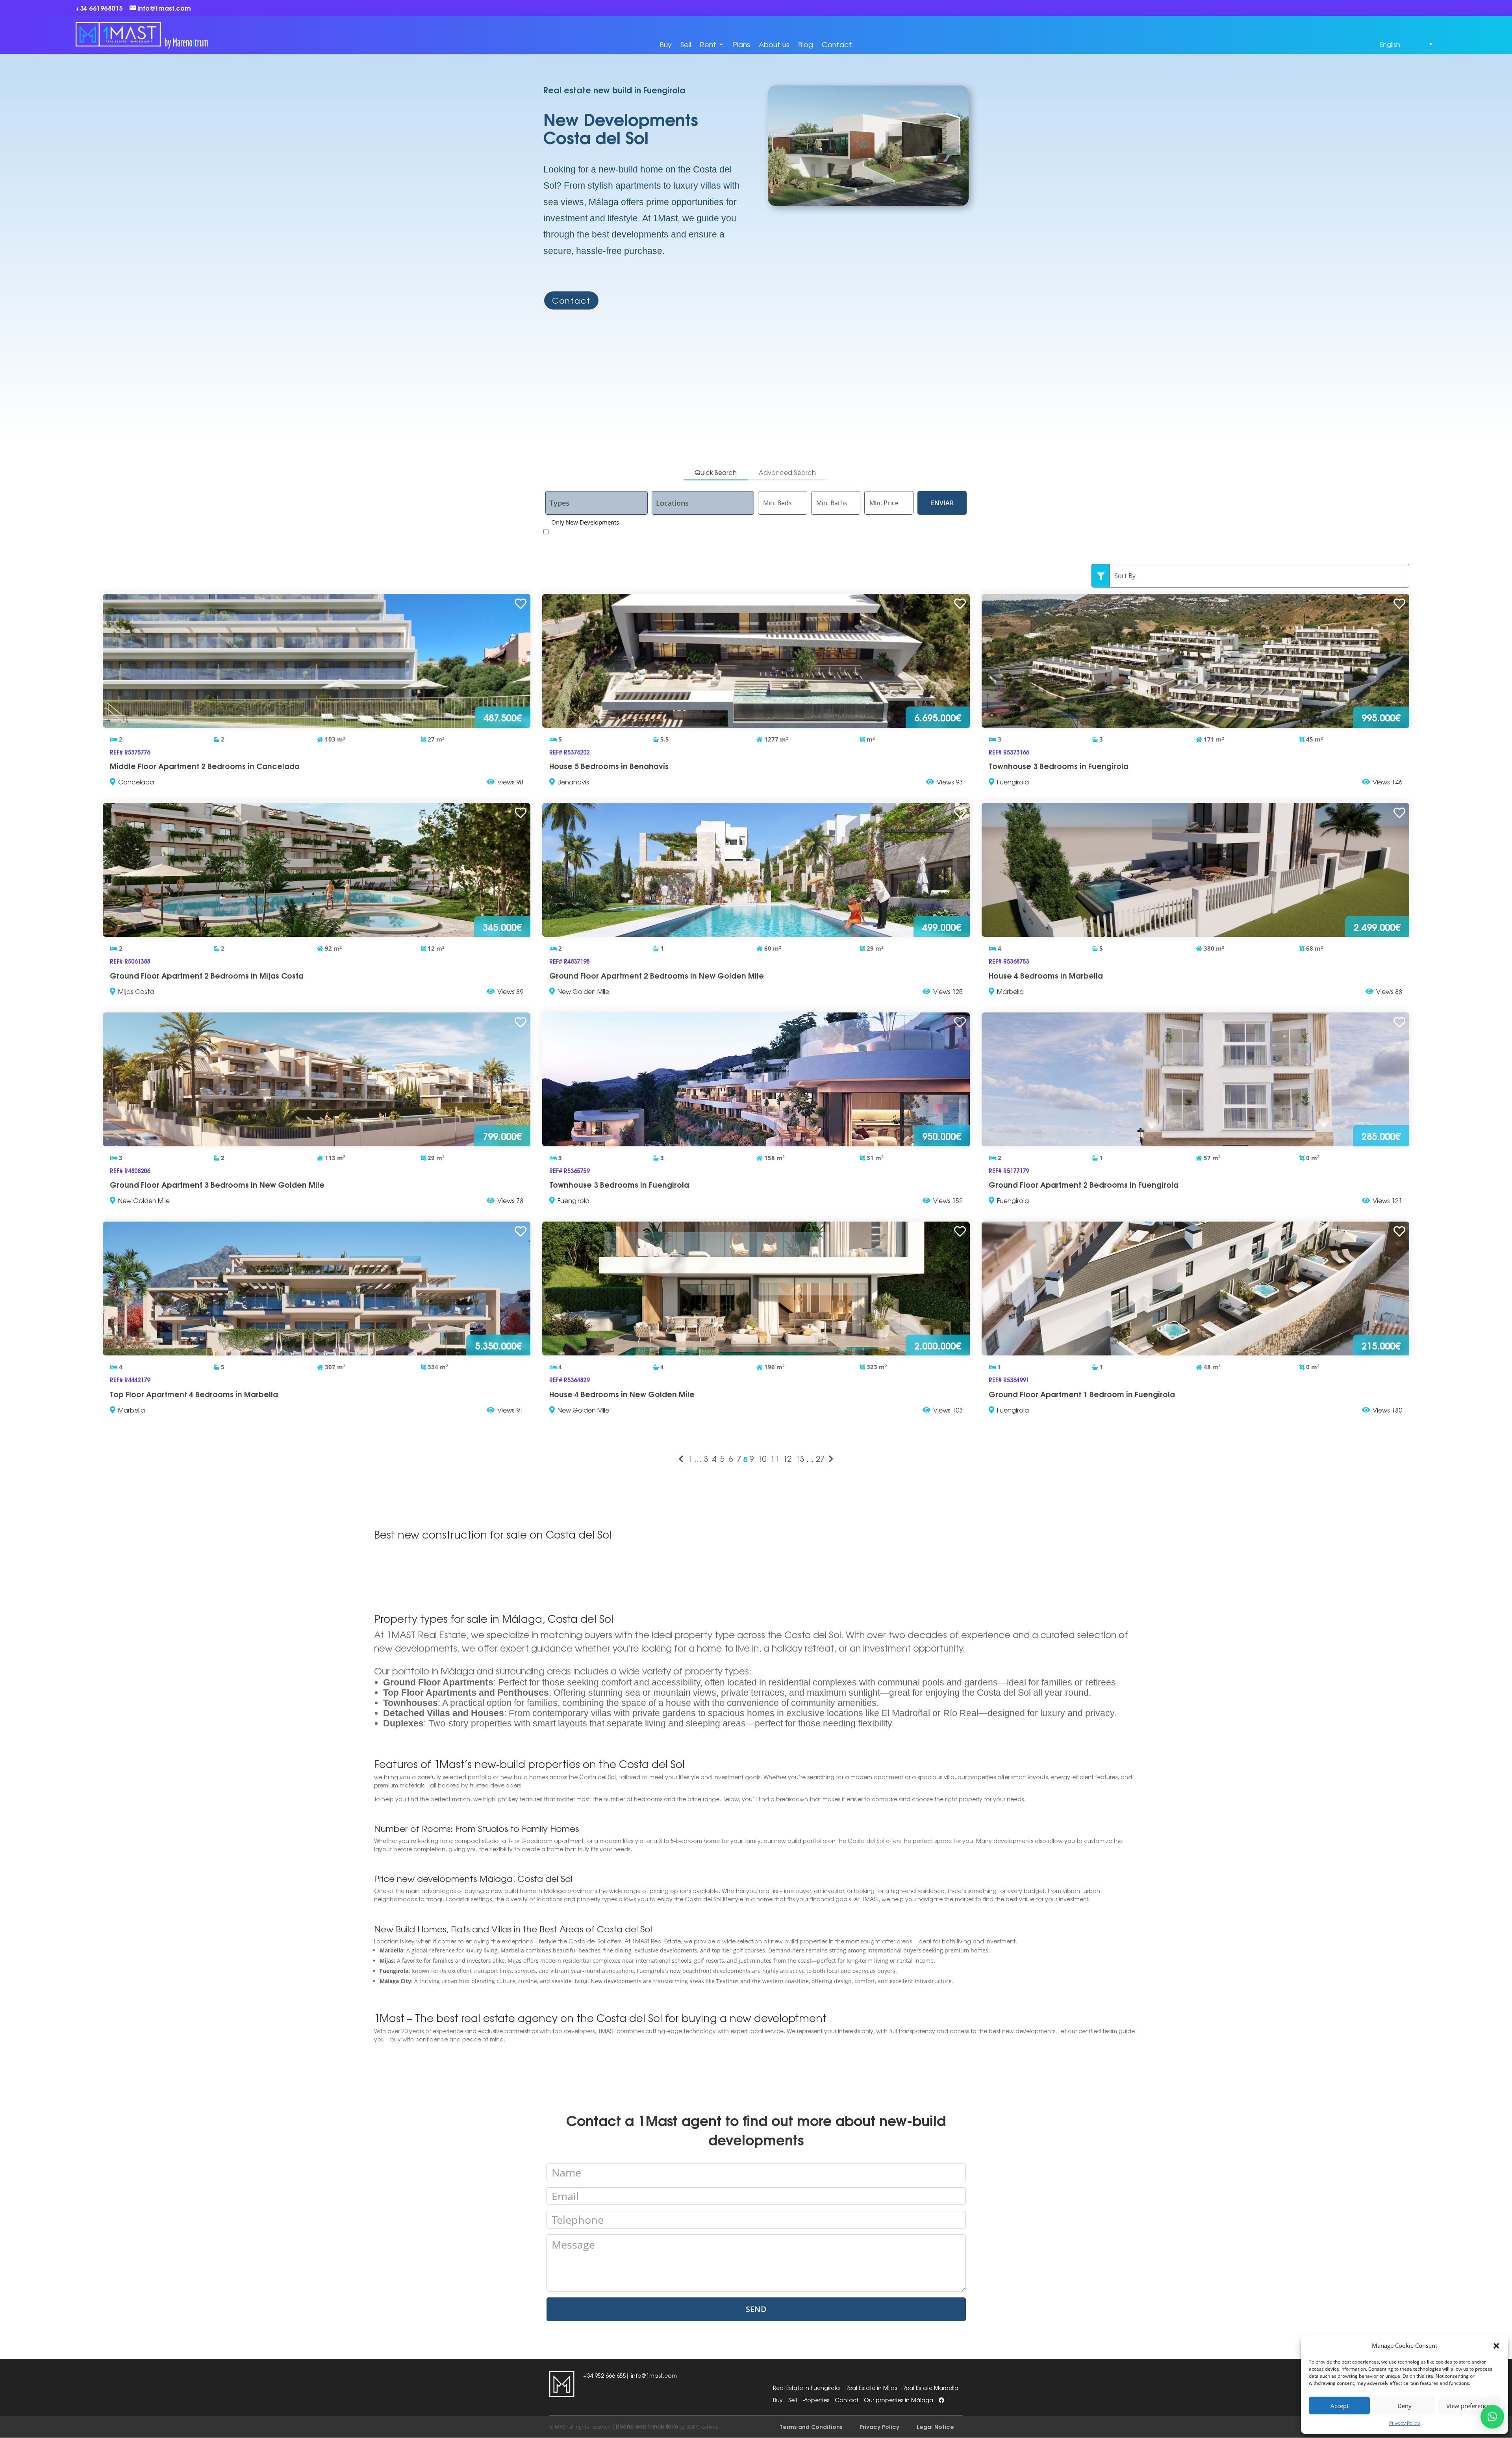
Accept (1340, 2406)
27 (820, 1459)
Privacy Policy (1405, 2423)
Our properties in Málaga (899, 2400)
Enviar (942, 503)
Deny (1405, 2406)
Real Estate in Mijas (871, 2388)
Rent (708, 44)
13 (800, 1459)
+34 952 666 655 (605, 2375)
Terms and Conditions (811, 2426)
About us (774, 44)
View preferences (1469, 2406)
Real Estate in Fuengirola (806, 2388)
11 (775, 1459)
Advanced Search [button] (787, 472)
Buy (666, 44)
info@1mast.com (654, 2375)
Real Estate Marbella (930, 2388)
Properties (816, 2400)
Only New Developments (585, 522)
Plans (741, 44)
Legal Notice (935, 2426)
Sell (686, 44)
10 (762, 1459)
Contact (837, 44)
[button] (1496, 2346)
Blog (806, 44)
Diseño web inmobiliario (647, 2426)
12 (787, 1459)
